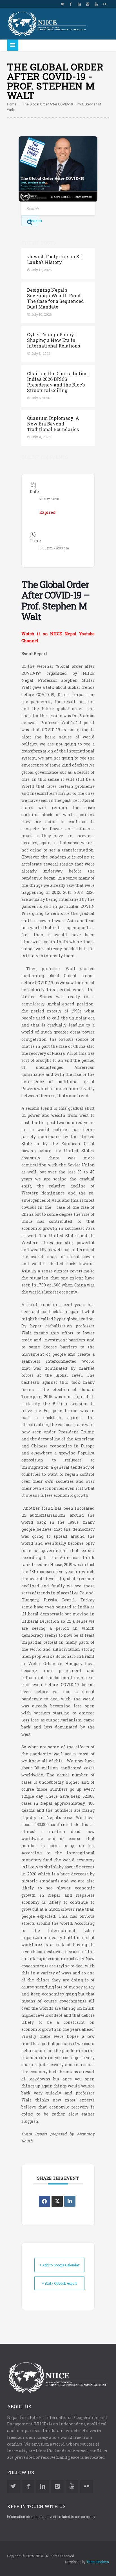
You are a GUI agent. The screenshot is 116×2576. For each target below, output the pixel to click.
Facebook (71, 4)
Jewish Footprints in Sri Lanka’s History (55, 259)
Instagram (88, 4)
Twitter (63, 4)
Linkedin (79, 4)
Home (12, 104)
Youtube (96, 4)
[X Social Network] (57, 2201)
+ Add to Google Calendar (59, 2265)
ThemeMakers (98, 2562)
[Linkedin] (70, 2201)
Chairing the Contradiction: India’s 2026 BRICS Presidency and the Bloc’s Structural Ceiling (58, 382)
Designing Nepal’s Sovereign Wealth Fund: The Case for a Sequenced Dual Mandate (55, 298)
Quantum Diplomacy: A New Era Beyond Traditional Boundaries (53, 424)
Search (33, 221)
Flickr (105, 4)
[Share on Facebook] (44, 2201)
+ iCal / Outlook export (59, 2283)
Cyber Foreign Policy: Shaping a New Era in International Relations (53, 340)
